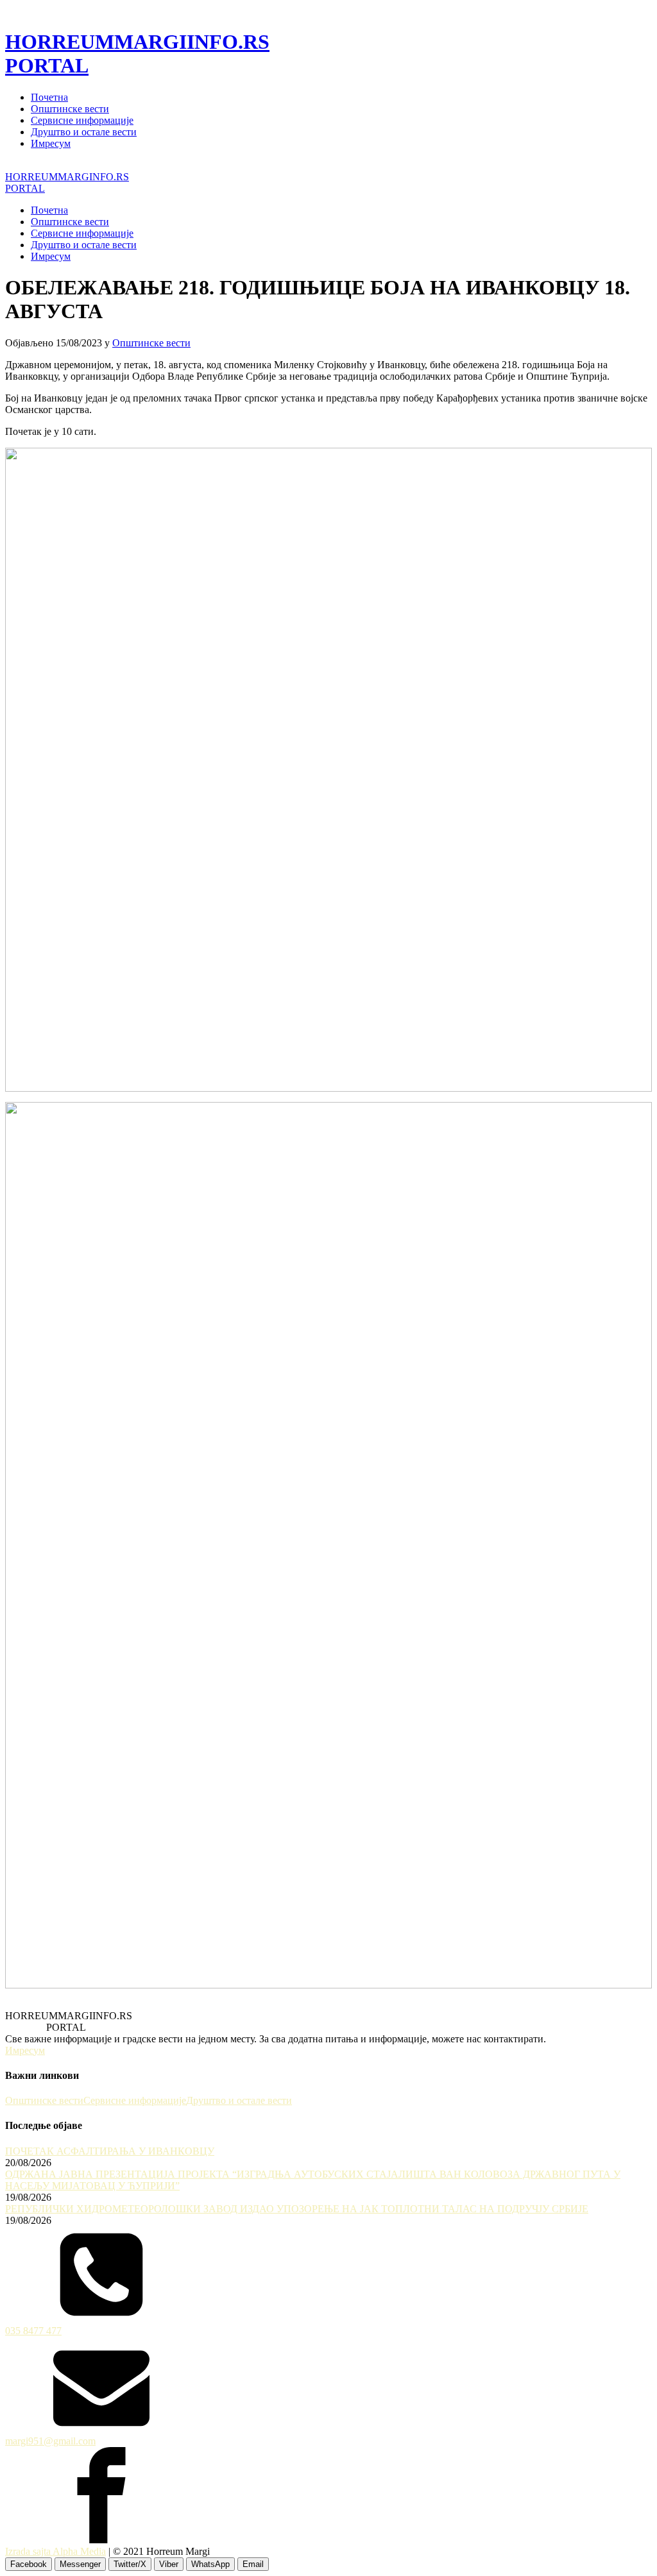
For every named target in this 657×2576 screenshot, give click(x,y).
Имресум (51, 143)
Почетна (49, 97)
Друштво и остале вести (84, 132)
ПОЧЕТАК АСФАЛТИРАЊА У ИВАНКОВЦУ (110, 2151)
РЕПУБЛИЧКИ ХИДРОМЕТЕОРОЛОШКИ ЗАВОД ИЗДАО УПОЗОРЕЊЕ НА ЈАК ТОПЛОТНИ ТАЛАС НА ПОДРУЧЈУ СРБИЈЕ (297, 2209)
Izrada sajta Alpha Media (55, 2551)
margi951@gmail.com (50, 2441)
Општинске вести (70, 109)
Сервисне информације (82, 120)
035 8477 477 (33, 2331)
